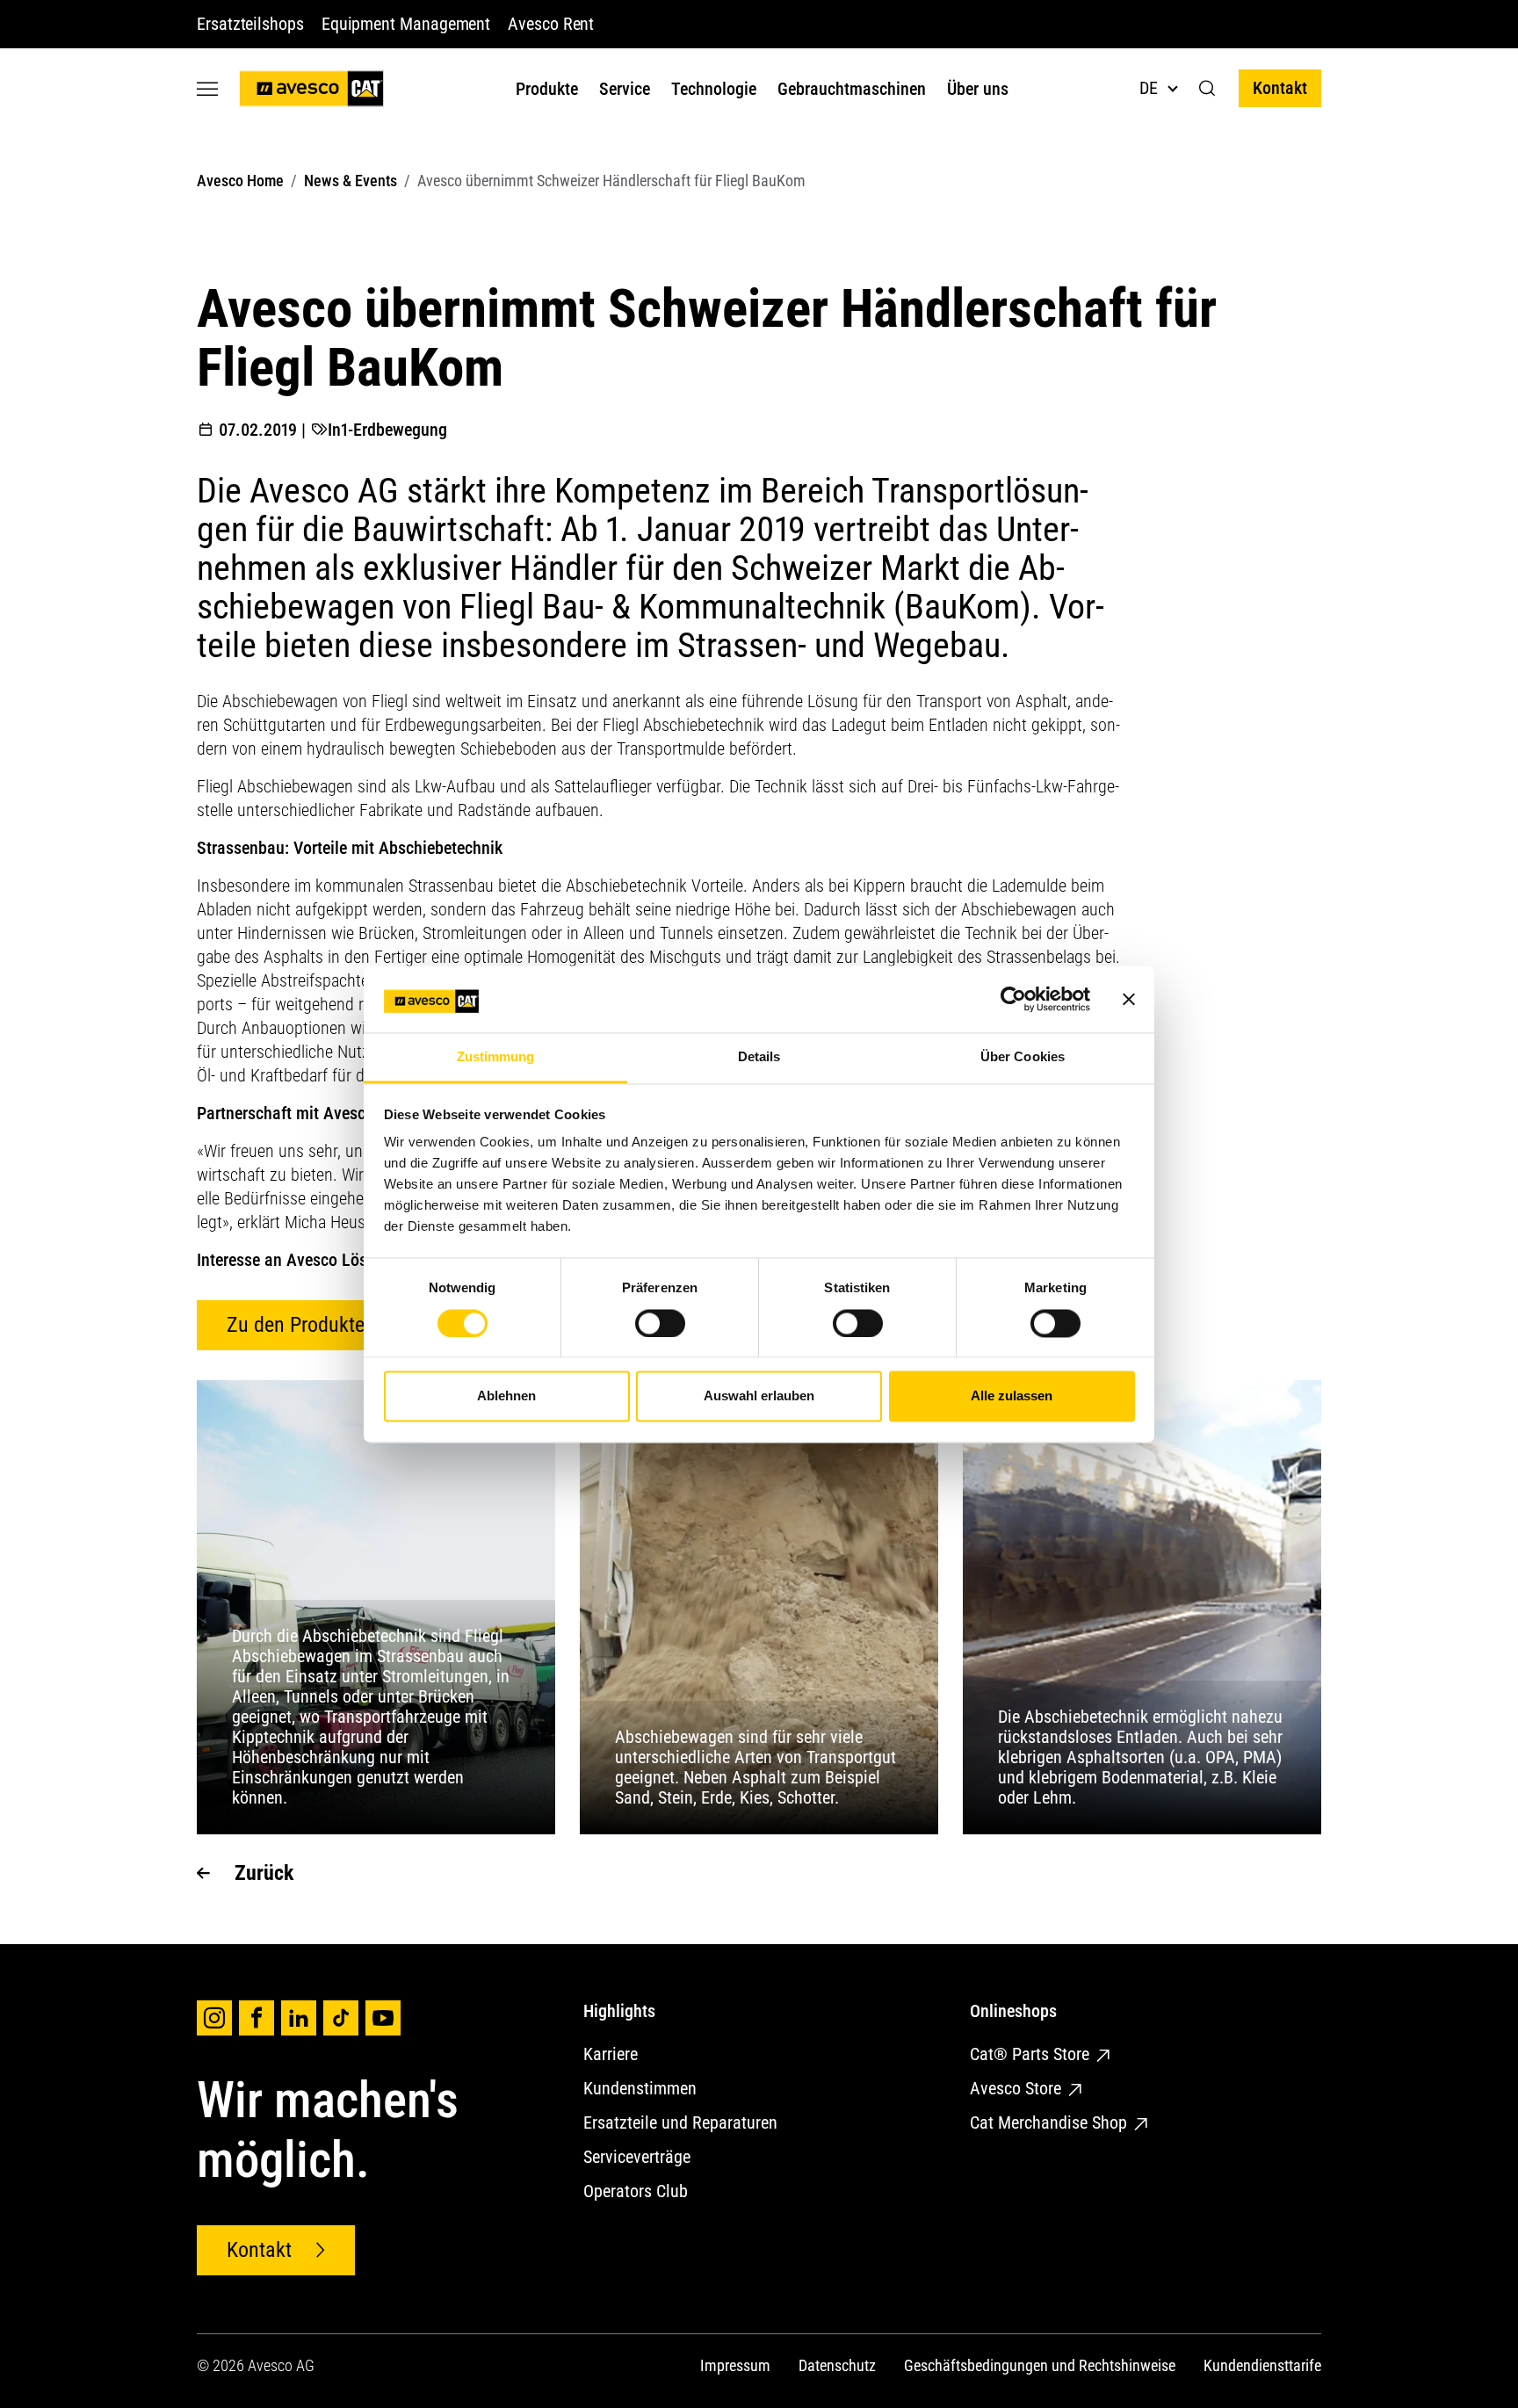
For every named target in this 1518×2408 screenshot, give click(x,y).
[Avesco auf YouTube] (383, 2018)
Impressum (735, 2365)
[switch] (660, 1323)
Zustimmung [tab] (496, 1057)
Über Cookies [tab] (1023, 1057)
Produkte (547, 89)
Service (625, 89)
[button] (1207, 89)
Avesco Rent (551, 24)
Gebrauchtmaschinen (852, 89)
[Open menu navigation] (207, 88)
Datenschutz (837, 2365)
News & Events (351, 181)
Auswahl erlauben (759, 1396)
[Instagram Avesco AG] (214, 2018)
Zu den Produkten (301, 1325)
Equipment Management (406, 24)
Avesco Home (240, 181)
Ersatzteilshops (250, 24)
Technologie (714, 89)
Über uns (978, 89)
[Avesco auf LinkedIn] (299, 2018)
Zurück (264, 1873)
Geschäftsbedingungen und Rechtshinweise (1040, 2365)
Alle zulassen (1012, 1396)
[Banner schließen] (1129, 999)
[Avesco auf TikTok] (341, 2018)
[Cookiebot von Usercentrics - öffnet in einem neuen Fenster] (1013, 999)
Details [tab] (759, 1057)
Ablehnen (506, 1396)
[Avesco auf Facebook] (257, 2018)
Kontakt (1280, 88)
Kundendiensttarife (1262, 2365)
